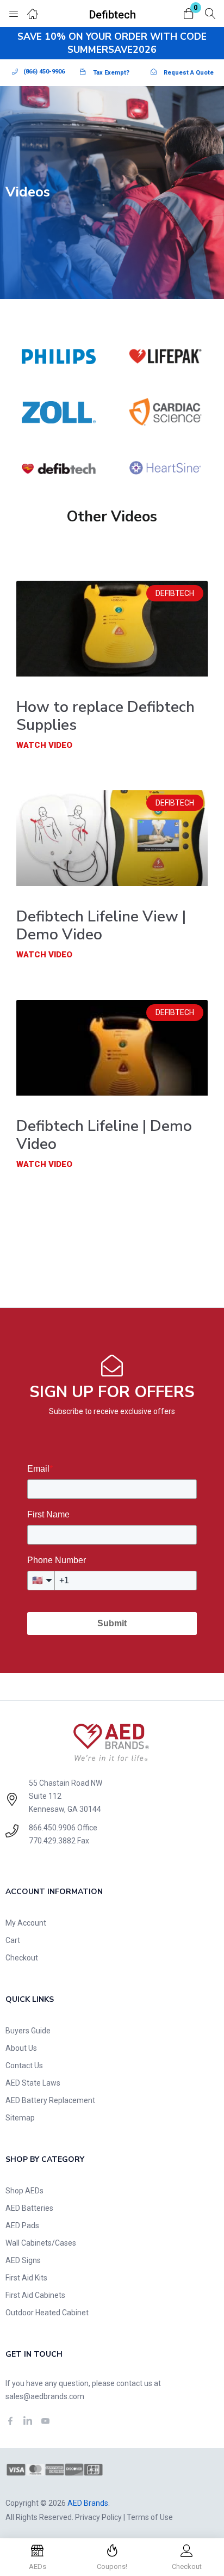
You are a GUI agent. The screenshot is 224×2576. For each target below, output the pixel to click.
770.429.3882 (52, 1841)
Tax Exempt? (111, 73)
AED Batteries (29, 2208)
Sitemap (20, 2118)
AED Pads (22, 2225)
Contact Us (24, 2065)
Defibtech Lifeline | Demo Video (104, 1135)
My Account (26, 1923)
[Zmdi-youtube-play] (45, 2421)
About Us (21, 2048)
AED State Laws (33, 2083)
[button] (189, 14)
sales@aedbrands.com (45, 2396)
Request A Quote (189, 73)
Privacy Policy (98, 2517)
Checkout (22, 1958)
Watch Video (44, 745)
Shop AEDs (24, 2191)
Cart (13, 1940)
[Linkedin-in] (28, 2421)
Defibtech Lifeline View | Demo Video (101, 926)
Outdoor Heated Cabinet (47, 2313)
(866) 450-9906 (44, 72)
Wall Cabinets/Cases (41, 2243)
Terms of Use (150, 2517)
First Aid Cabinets (35, 2295)
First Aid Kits (26, 2278)
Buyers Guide (28, 2031)
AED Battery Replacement (50, 2100)
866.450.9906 (52, 1828)
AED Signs (23, 2260)
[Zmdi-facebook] (10, 2421)
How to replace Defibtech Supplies (105, 716)
